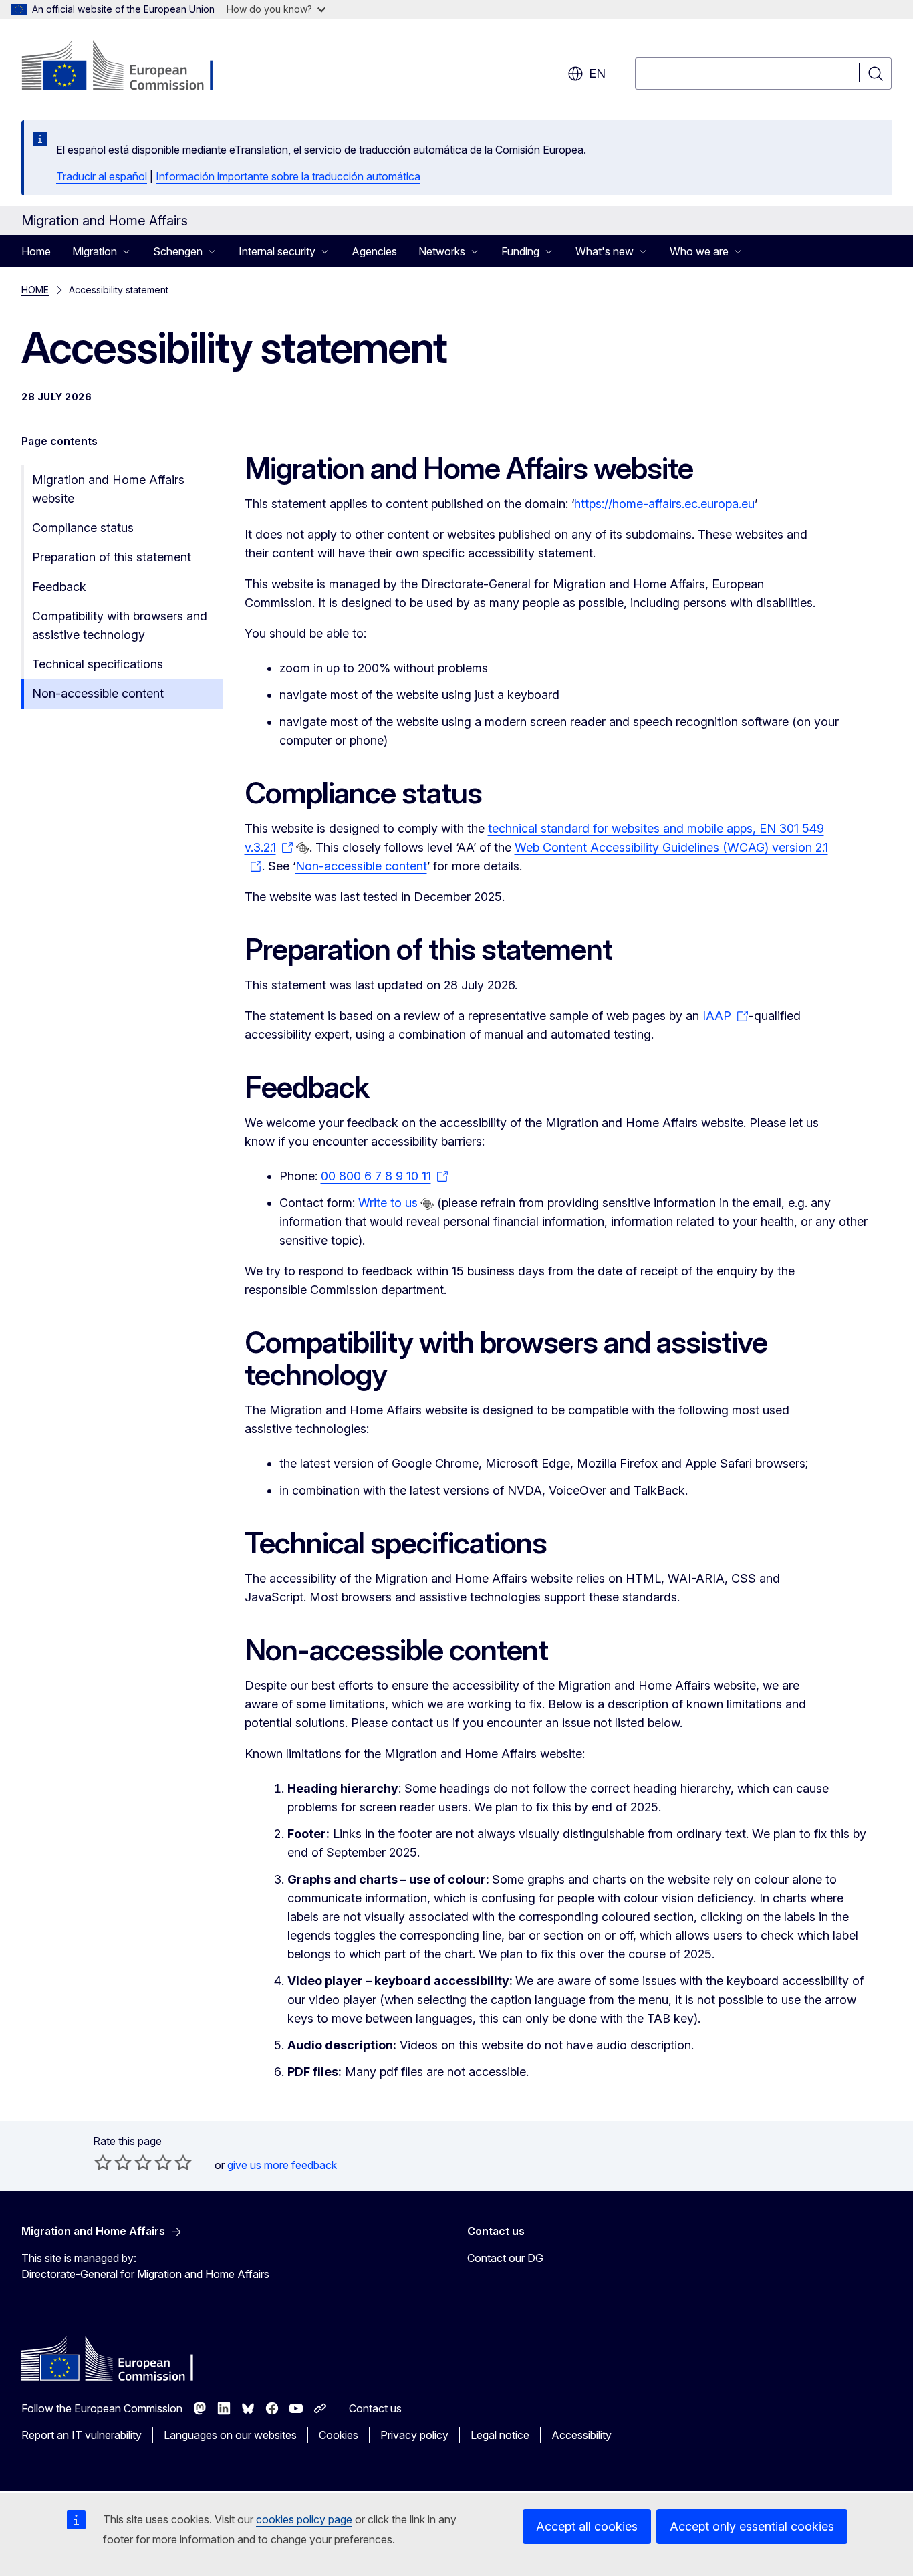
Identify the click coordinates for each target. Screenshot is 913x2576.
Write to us (388, 1203)
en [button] (597, 73)
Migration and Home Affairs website (108, 489)
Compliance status (83, 528)
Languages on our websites (230, 2435)
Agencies (374, 251)
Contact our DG (505, 2258)
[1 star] (103, 2162)
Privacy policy (414, 2435)
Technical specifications (98, 664)
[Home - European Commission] (129, 67)
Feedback (59, 587)
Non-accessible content (98, 693)
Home (36, 251)
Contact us (375, 2408)
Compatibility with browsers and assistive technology (120, 625)
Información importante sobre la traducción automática (288, 176)
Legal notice (500, 2435)
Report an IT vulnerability (82, 2435)
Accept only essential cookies (752, 2526)
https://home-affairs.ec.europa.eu (664, 504)
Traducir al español (102, 176)
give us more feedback (282, 2165)
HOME (35, 290)
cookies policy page (304, 2519)
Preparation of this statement (112, 557)
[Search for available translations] (303, 848)
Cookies (339, 2435)
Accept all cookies (587, 2526)
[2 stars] (113, 2162)
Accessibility (581, 2435)
